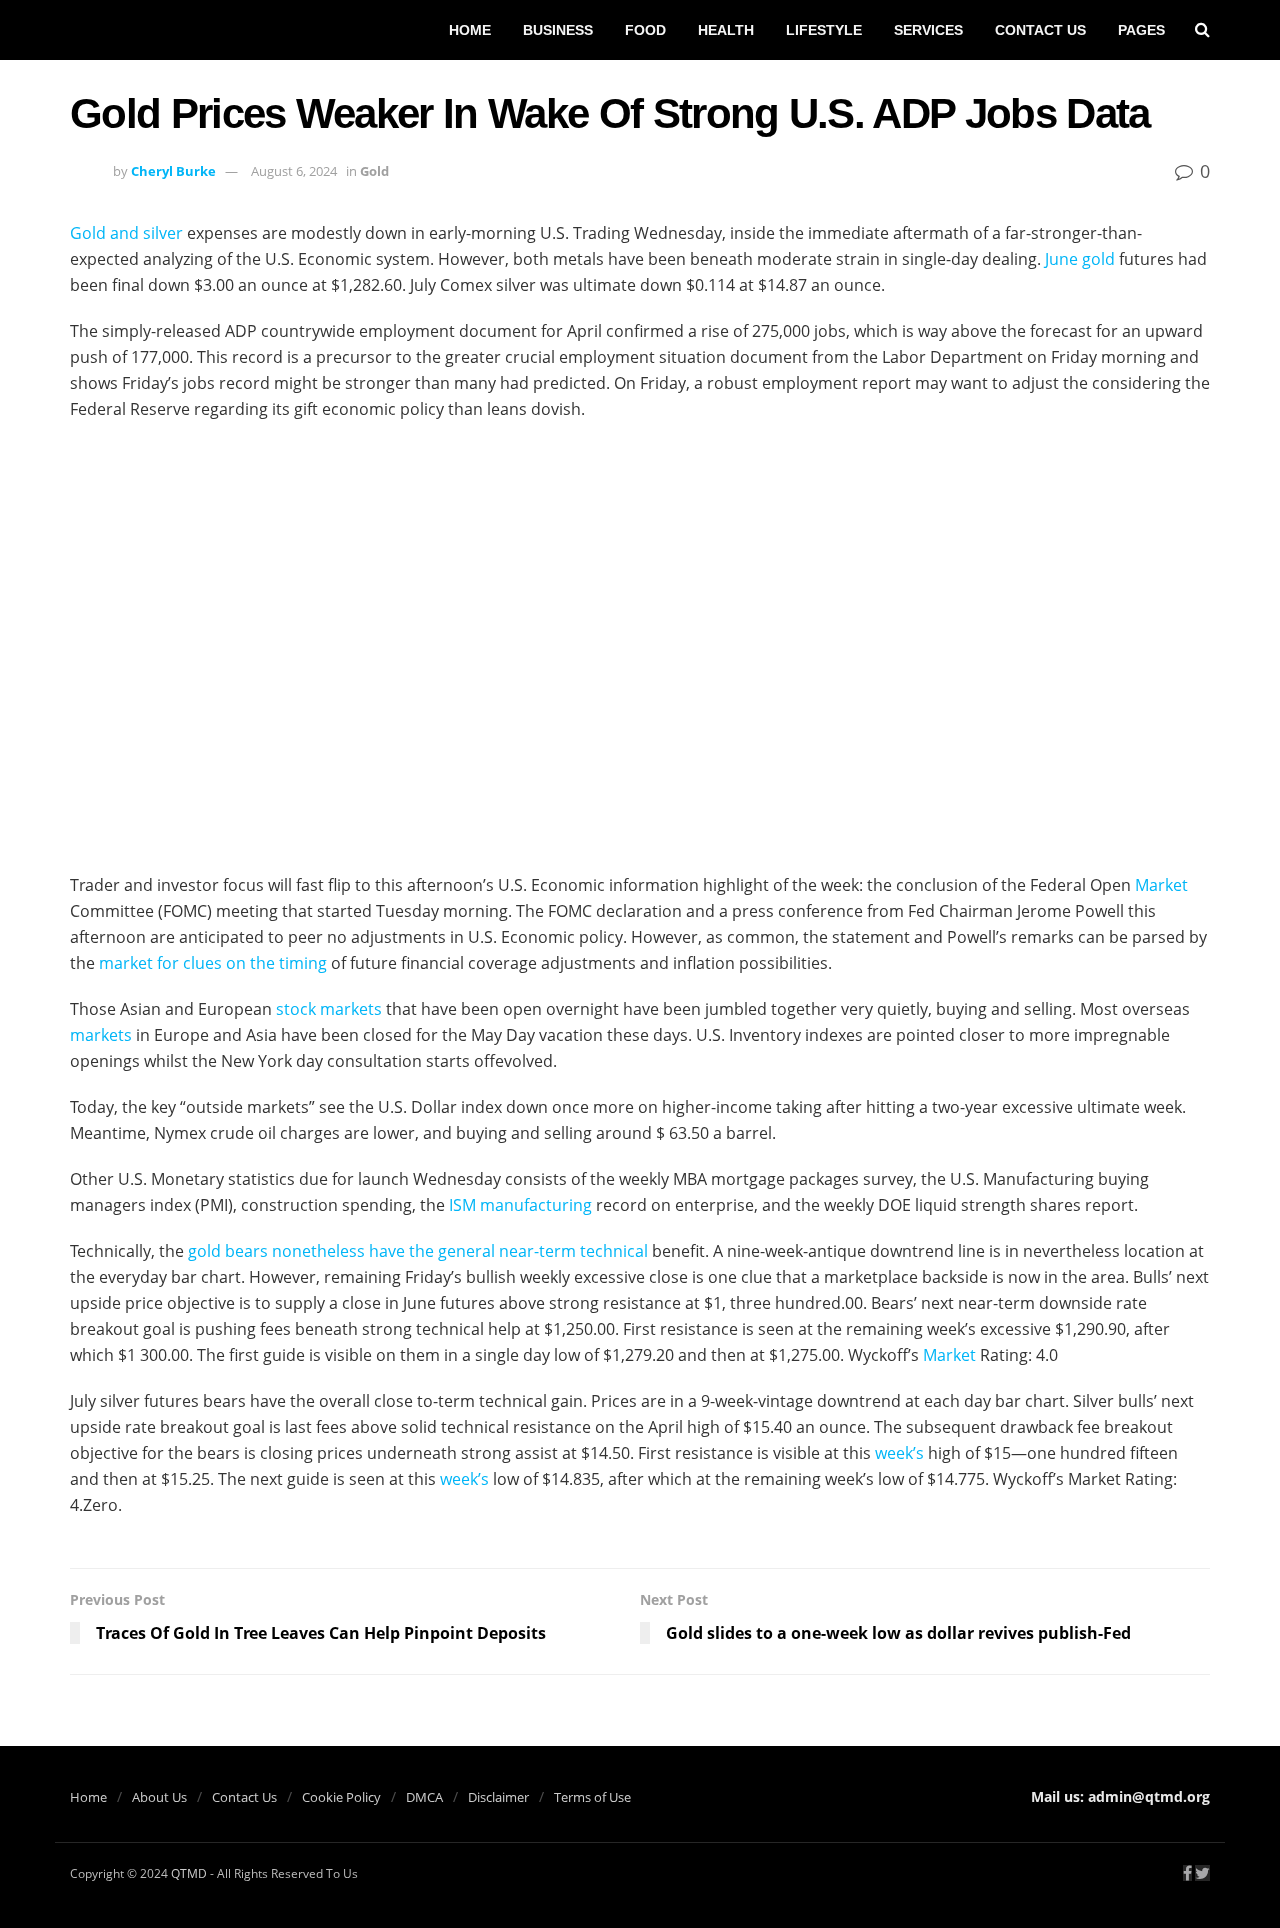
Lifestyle (824, 30)
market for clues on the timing (213, 963)
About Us (159, 1797)
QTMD (189, 1873)
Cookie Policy (341, 1797)
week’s (899, 1453)
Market (1161, 885)
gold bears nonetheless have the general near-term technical (418, 1251)
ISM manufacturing (520, 1205)
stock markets (329, 1009)
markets (101, 1035)
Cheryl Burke (173, 171)
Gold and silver (126, 233)
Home (470, 30)
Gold (374, 171)
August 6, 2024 (294, 171)
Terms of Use (592, 1797)
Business (558, 30)
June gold (1080, 259)
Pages (1141, 30)
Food (645, 30)
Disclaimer (498, 1797)
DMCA (424, 1797)
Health (726, 30)
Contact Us (1040, 30)
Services (928, 30)
